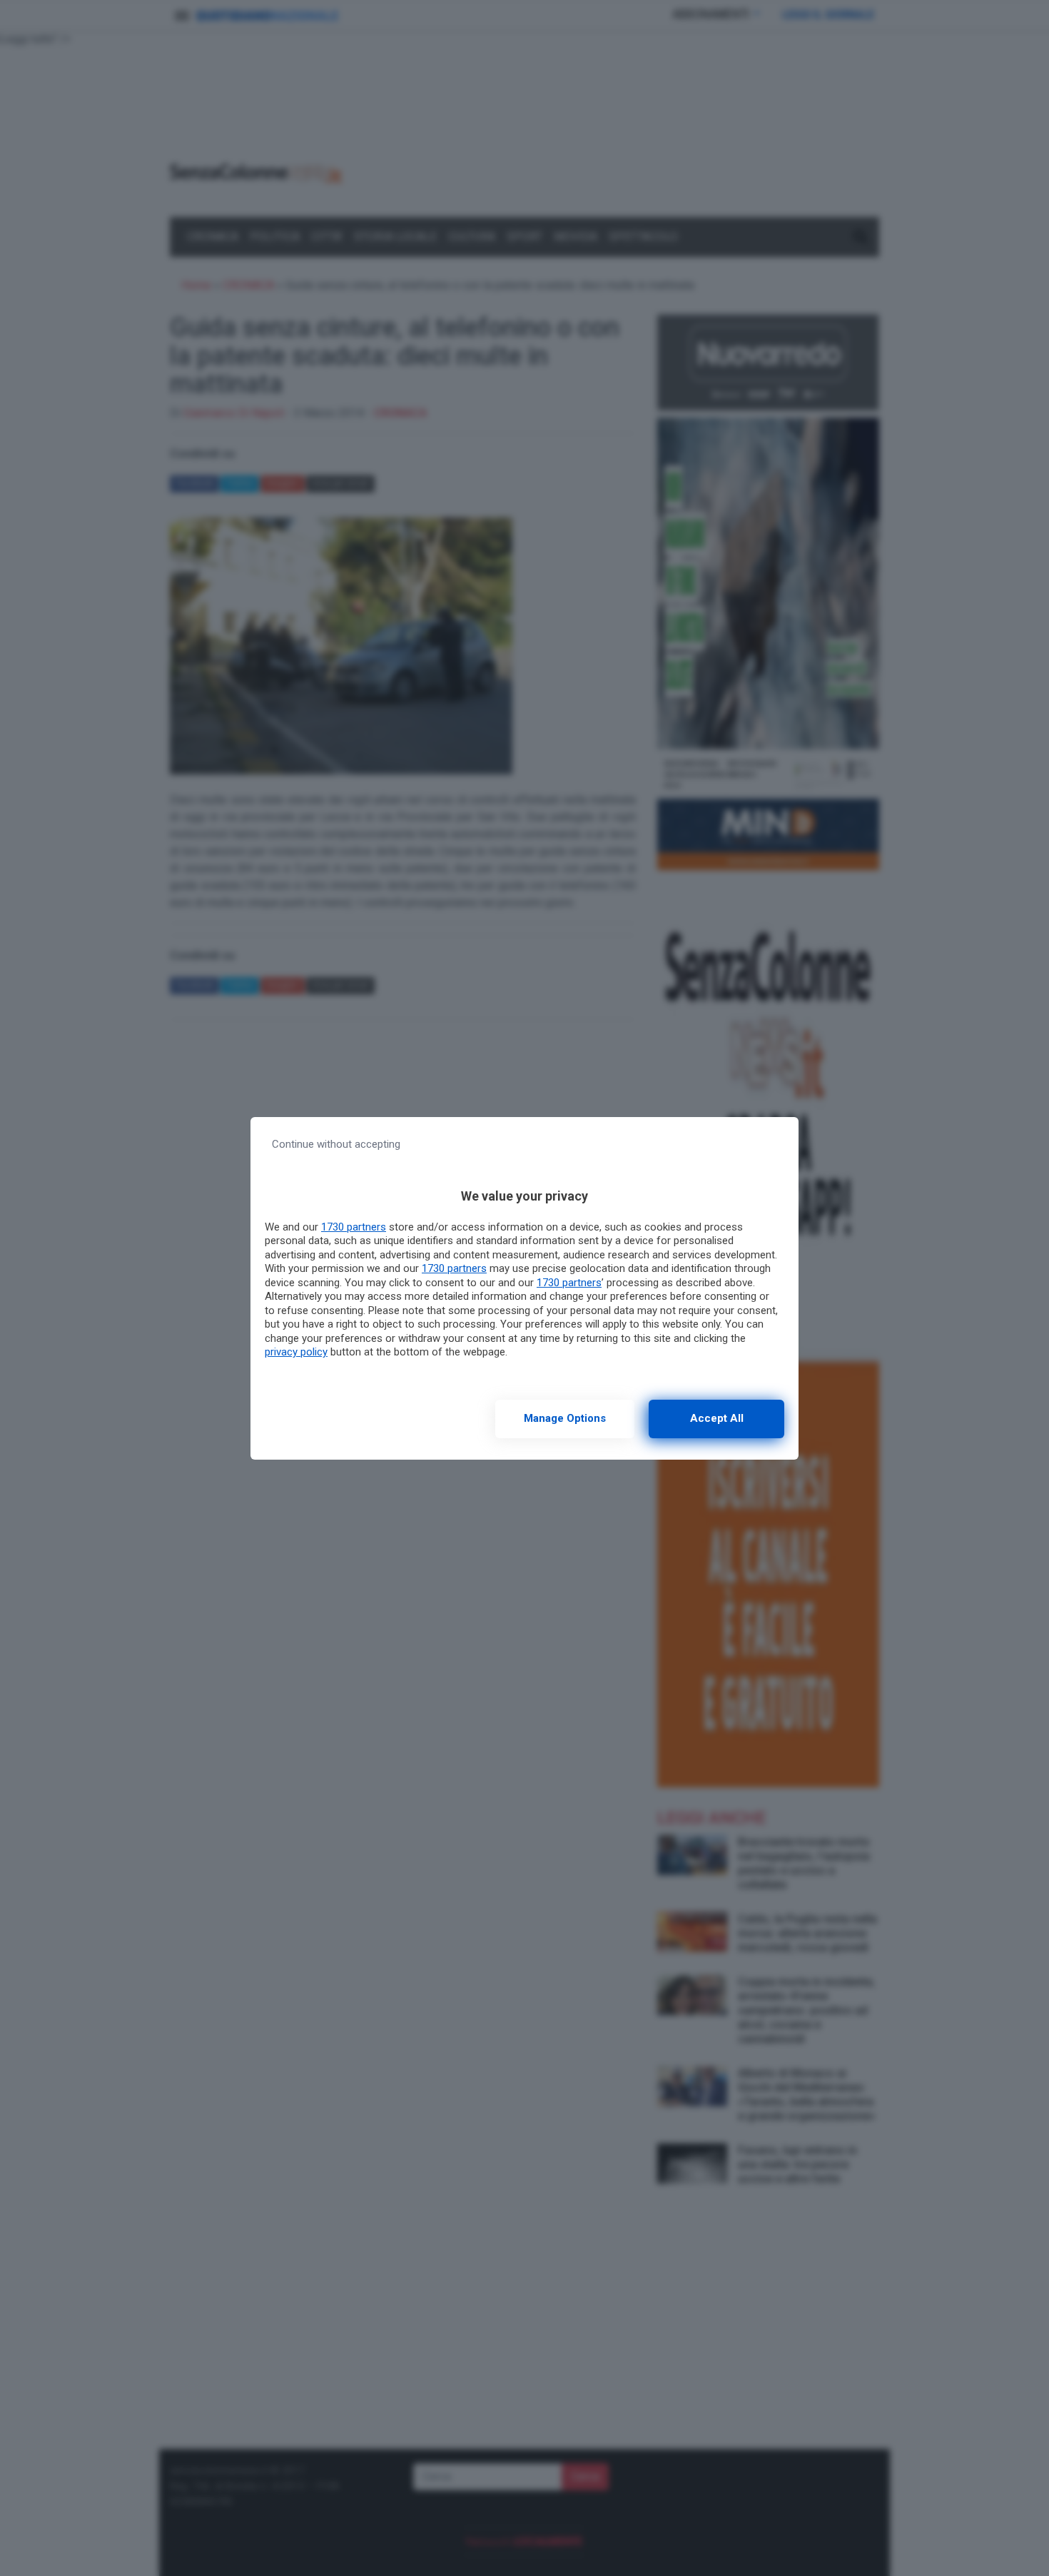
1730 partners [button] (354, 1227)
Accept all (717, 1418)
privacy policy (296, 1352)
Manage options (565, 1418)
